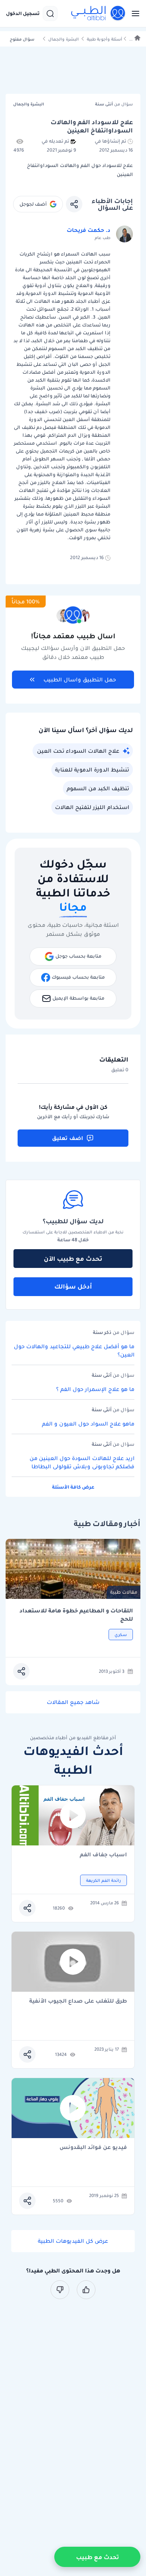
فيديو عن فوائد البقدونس (93, 2148)
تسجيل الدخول (23, 14)
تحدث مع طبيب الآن (73, 1259)
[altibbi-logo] (98, 14)
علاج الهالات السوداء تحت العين (78, 751)
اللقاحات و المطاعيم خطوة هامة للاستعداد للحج (76, 1615)
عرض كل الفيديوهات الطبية (73, 2241)
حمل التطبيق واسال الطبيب (80, 680)
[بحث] (50, 14)
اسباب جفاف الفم (103, 1855)
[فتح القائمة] (133, 14)
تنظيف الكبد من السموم (98, 788)
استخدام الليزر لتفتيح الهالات (92, 807)
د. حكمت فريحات (89, 230)
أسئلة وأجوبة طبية (104, 39)
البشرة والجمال (63, 39)
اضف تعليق (68, 1138)
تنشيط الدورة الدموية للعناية (92, 770)
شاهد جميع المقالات (73, 1702)
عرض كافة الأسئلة (73, 1487)
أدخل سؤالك (73, 1286)
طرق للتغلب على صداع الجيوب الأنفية (78, 2001)
